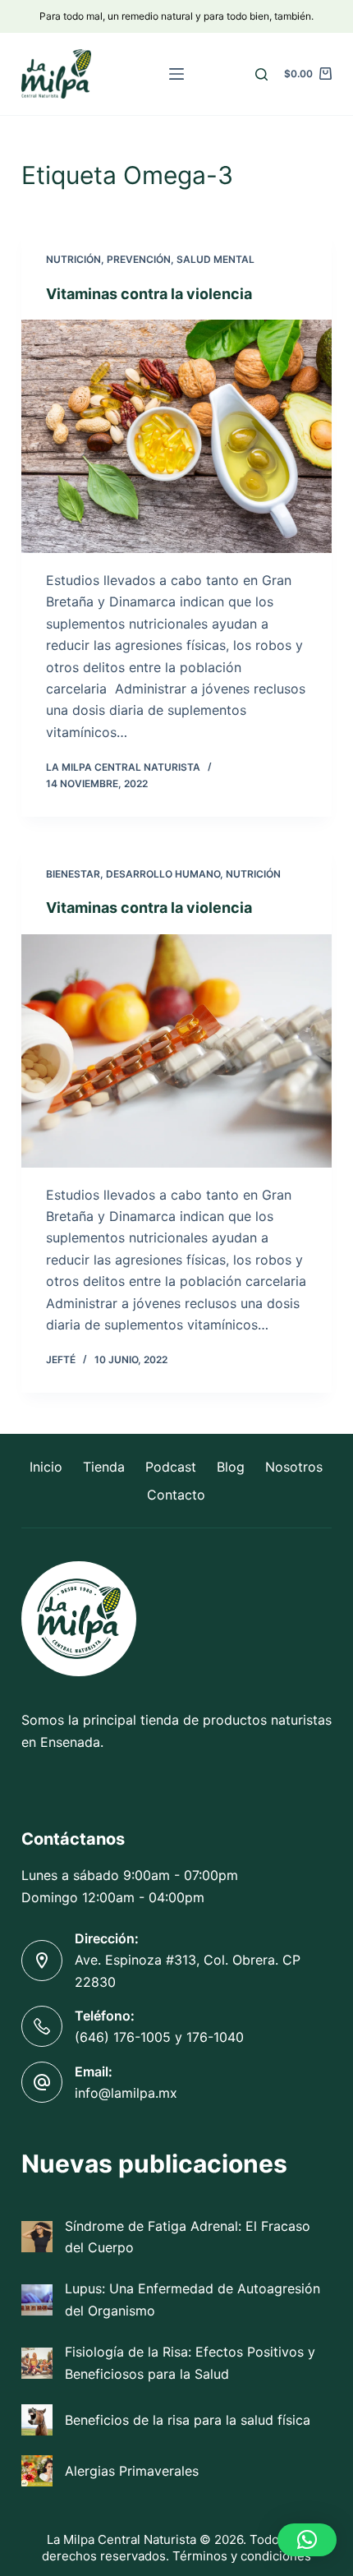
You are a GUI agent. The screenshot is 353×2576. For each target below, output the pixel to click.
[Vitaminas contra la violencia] (176, 436)
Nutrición (73, 259)
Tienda (104, 1467)
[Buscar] (261, 74)
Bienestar (73, 874)
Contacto (176, 1495)
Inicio (46, 1467)
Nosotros (294, 1467)
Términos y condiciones (242, 2556)
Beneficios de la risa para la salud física (188, 2420)
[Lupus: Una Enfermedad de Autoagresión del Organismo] (37, 2300)
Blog (231, 1467)
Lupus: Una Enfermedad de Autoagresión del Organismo (193, 2299)
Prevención (139, 259)
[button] (307, 2540)
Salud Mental (215, 259)
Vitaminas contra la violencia (149, 294)
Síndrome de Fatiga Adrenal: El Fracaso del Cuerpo (188, 2237)
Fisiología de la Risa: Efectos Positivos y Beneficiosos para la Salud (190, 2362)
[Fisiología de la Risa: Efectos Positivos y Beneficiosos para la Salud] (37, 2363)
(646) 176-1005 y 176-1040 (159, 2037)
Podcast (171, 1467)
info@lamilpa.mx (126, 2093)
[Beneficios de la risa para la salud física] (37, 2420)
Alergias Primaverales (132, 2471)
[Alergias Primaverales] (37, 2471)
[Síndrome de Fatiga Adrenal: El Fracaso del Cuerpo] (37, 2237)
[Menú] (176, 74)
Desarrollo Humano (163, 874)
